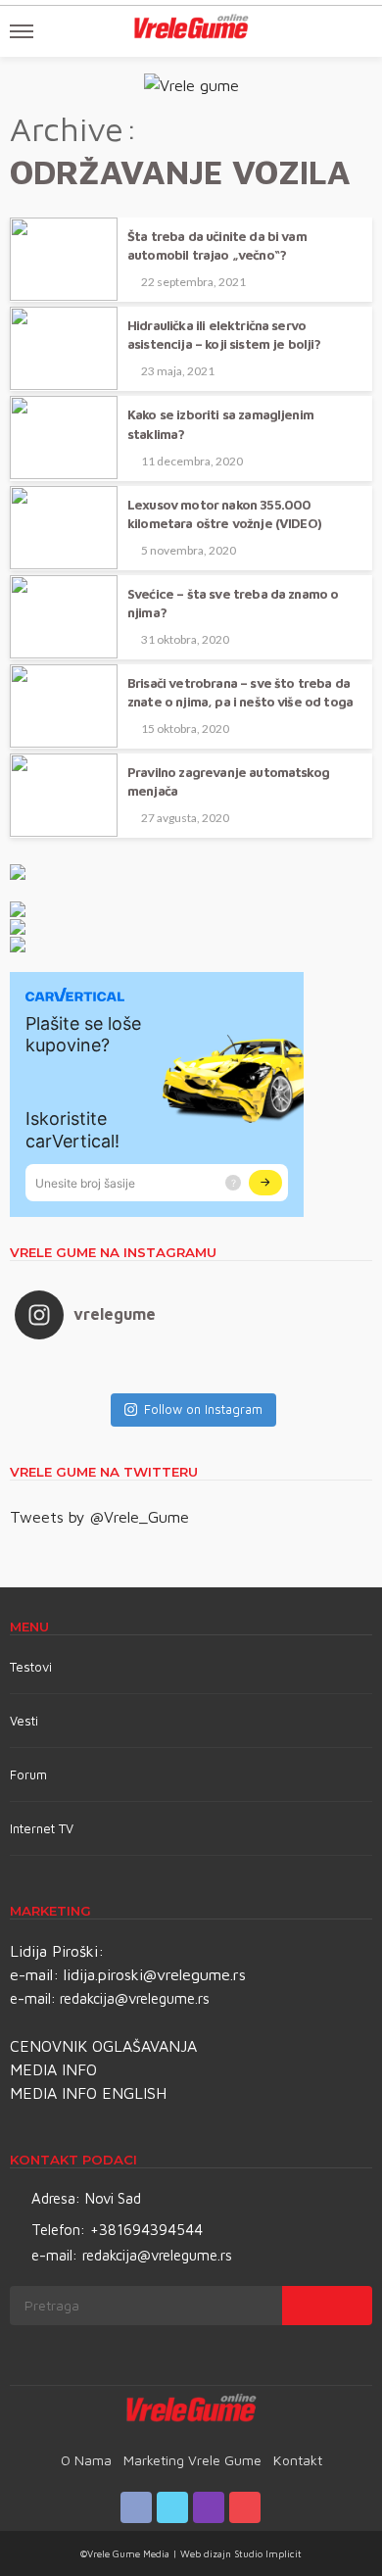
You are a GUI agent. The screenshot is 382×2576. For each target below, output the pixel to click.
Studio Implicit (266, 2553)
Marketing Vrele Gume (192, 2460)
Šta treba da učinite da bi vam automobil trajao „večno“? (217, 245)
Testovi (31, 1667)
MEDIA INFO (53, 2069)
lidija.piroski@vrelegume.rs (155, 1974)
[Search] (356, 31)
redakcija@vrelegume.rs (135, 1998)
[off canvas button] (22, 31)
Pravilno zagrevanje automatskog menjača (228, 781)
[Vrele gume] (191, 2411)
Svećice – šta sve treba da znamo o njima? (233, 603)
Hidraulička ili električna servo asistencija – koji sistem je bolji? (224, 335)
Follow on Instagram (203, 1409)
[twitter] (172, 2507)
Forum (28, 1774)
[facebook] (136, 2507)
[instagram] (209, 2507)
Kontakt (298, 2460)
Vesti (24, 1721)
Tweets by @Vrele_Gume (99, 1517)
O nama (86, 2460)
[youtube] (245, 2507)
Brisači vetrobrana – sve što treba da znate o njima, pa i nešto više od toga (240, 692)
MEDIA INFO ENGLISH (88, 2093)
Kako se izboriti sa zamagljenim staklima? (220, 424)
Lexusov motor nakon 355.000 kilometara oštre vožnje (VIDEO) (224, 514)
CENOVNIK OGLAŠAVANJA (103, 2046)
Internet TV (42, 1828)
